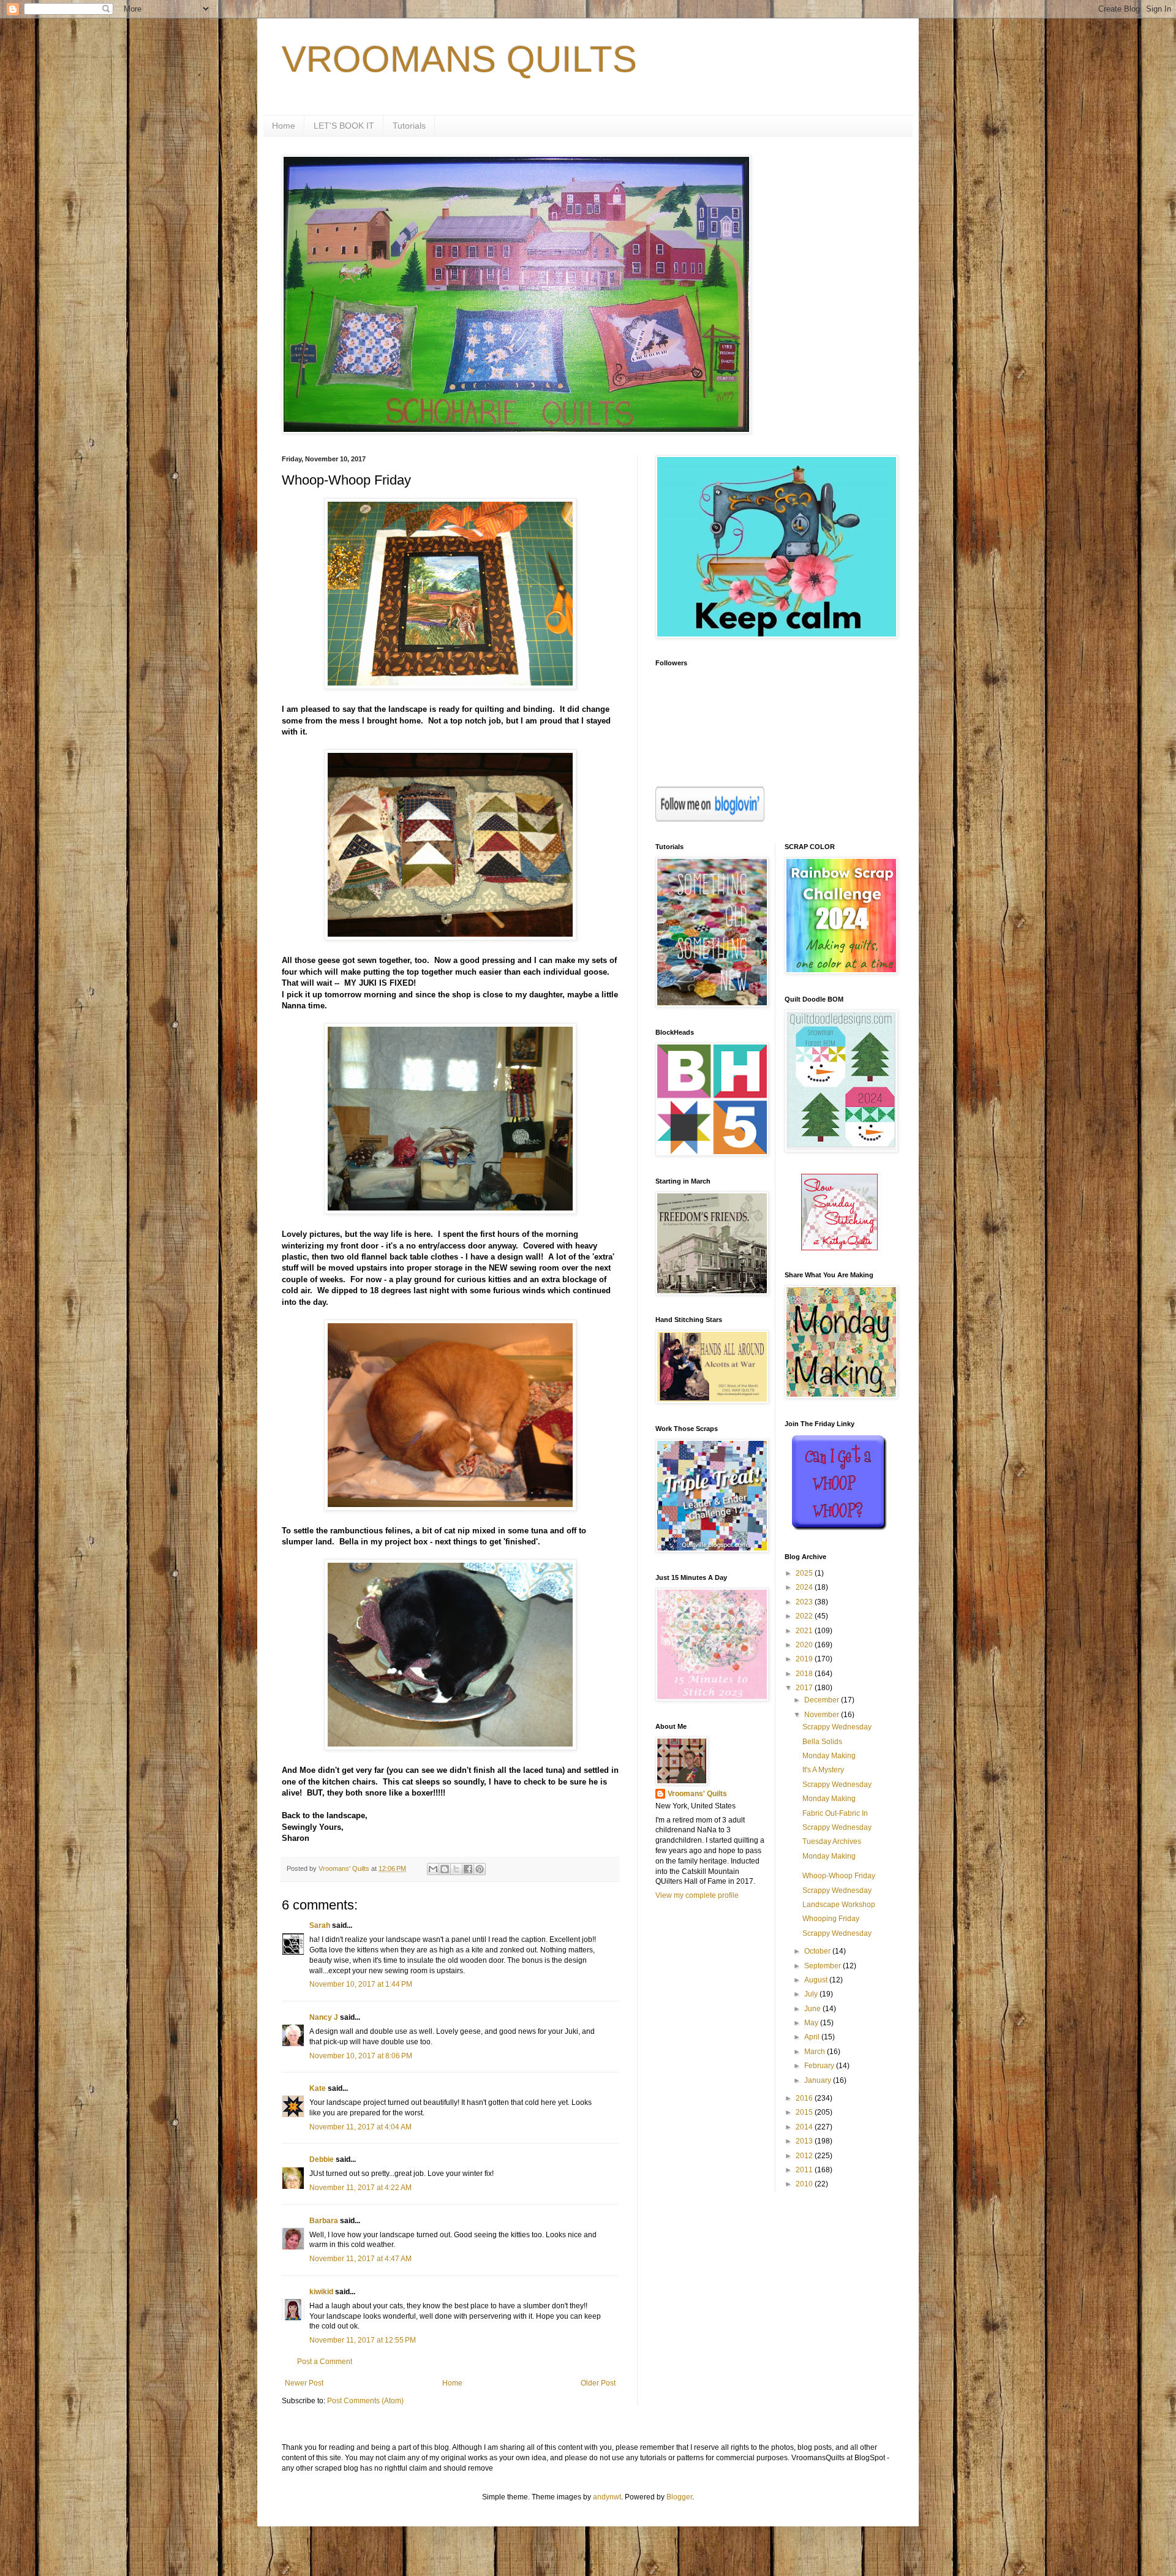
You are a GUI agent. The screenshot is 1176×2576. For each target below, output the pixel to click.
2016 (805, 2098)
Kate (318, 2088)
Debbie (322, 2159)
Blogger (679, 2497)
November (823, 1715)
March (816, 2052)
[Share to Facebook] (468, 1869)
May (812, 2023)
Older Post (598, 2383)
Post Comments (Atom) (365, 2401)
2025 (805, 1573)
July (812, 1994)
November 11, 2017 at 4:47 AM (360, 2259)
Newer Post (304, 2383)
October (818, 1951)
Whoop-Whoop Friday (839, 1876)
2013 (805, 2141)
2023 (805, 1602)
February (820, 2066)
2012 (805, 2156)
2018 (805, 1674)
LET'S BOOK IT (344, 126)
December (823, 1700)
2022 (805, 1616)
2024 (805, 1587)
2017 (805, 1688)
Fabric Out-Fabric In (835, 1813)
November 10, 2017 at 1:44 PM (361, 1984)
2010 (805, 2184)
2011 (805, 2170)
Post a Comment (325, 2362)
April (813, 2037)
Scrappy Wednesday (837, 1727)
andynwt (607, 2497)
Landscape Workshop (839, 1905)
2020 (805, 1645)
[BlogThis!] (445, 1869)
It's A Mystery (823, 1770)
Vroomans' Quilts (697, 1794)
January (819, 2080)
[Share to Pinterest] (480, 1869)
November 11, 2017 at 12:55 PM (363, 2340)
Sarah (320, 1925)
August (817, 1980)
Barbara (324, 2221)
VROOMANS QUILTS (459, 59)
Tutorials (409, 126)
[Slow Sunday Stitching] (839, 1248)
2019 (805, 1659)
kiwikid (321, 2292)
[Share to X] (456, 1869)
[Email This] (433, 1869)
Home (284, 126)
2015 (805, 2112)
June (813, 2009)
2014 (805, 2127)
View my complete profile (697, 1895)
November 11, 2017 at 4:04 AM (360, 2127)
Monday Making (829, 1756)
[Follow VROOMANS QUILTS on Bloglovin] (710, 819)
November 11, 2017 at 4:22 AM (360, 2188)
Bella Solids (822, 1742)
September (824, 1966)
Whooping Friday (831, 1919)
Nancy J (324, 2017)
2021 (805, 1631)
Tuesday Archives (832, 1841)
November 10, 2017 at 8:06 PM (361, 2056)
